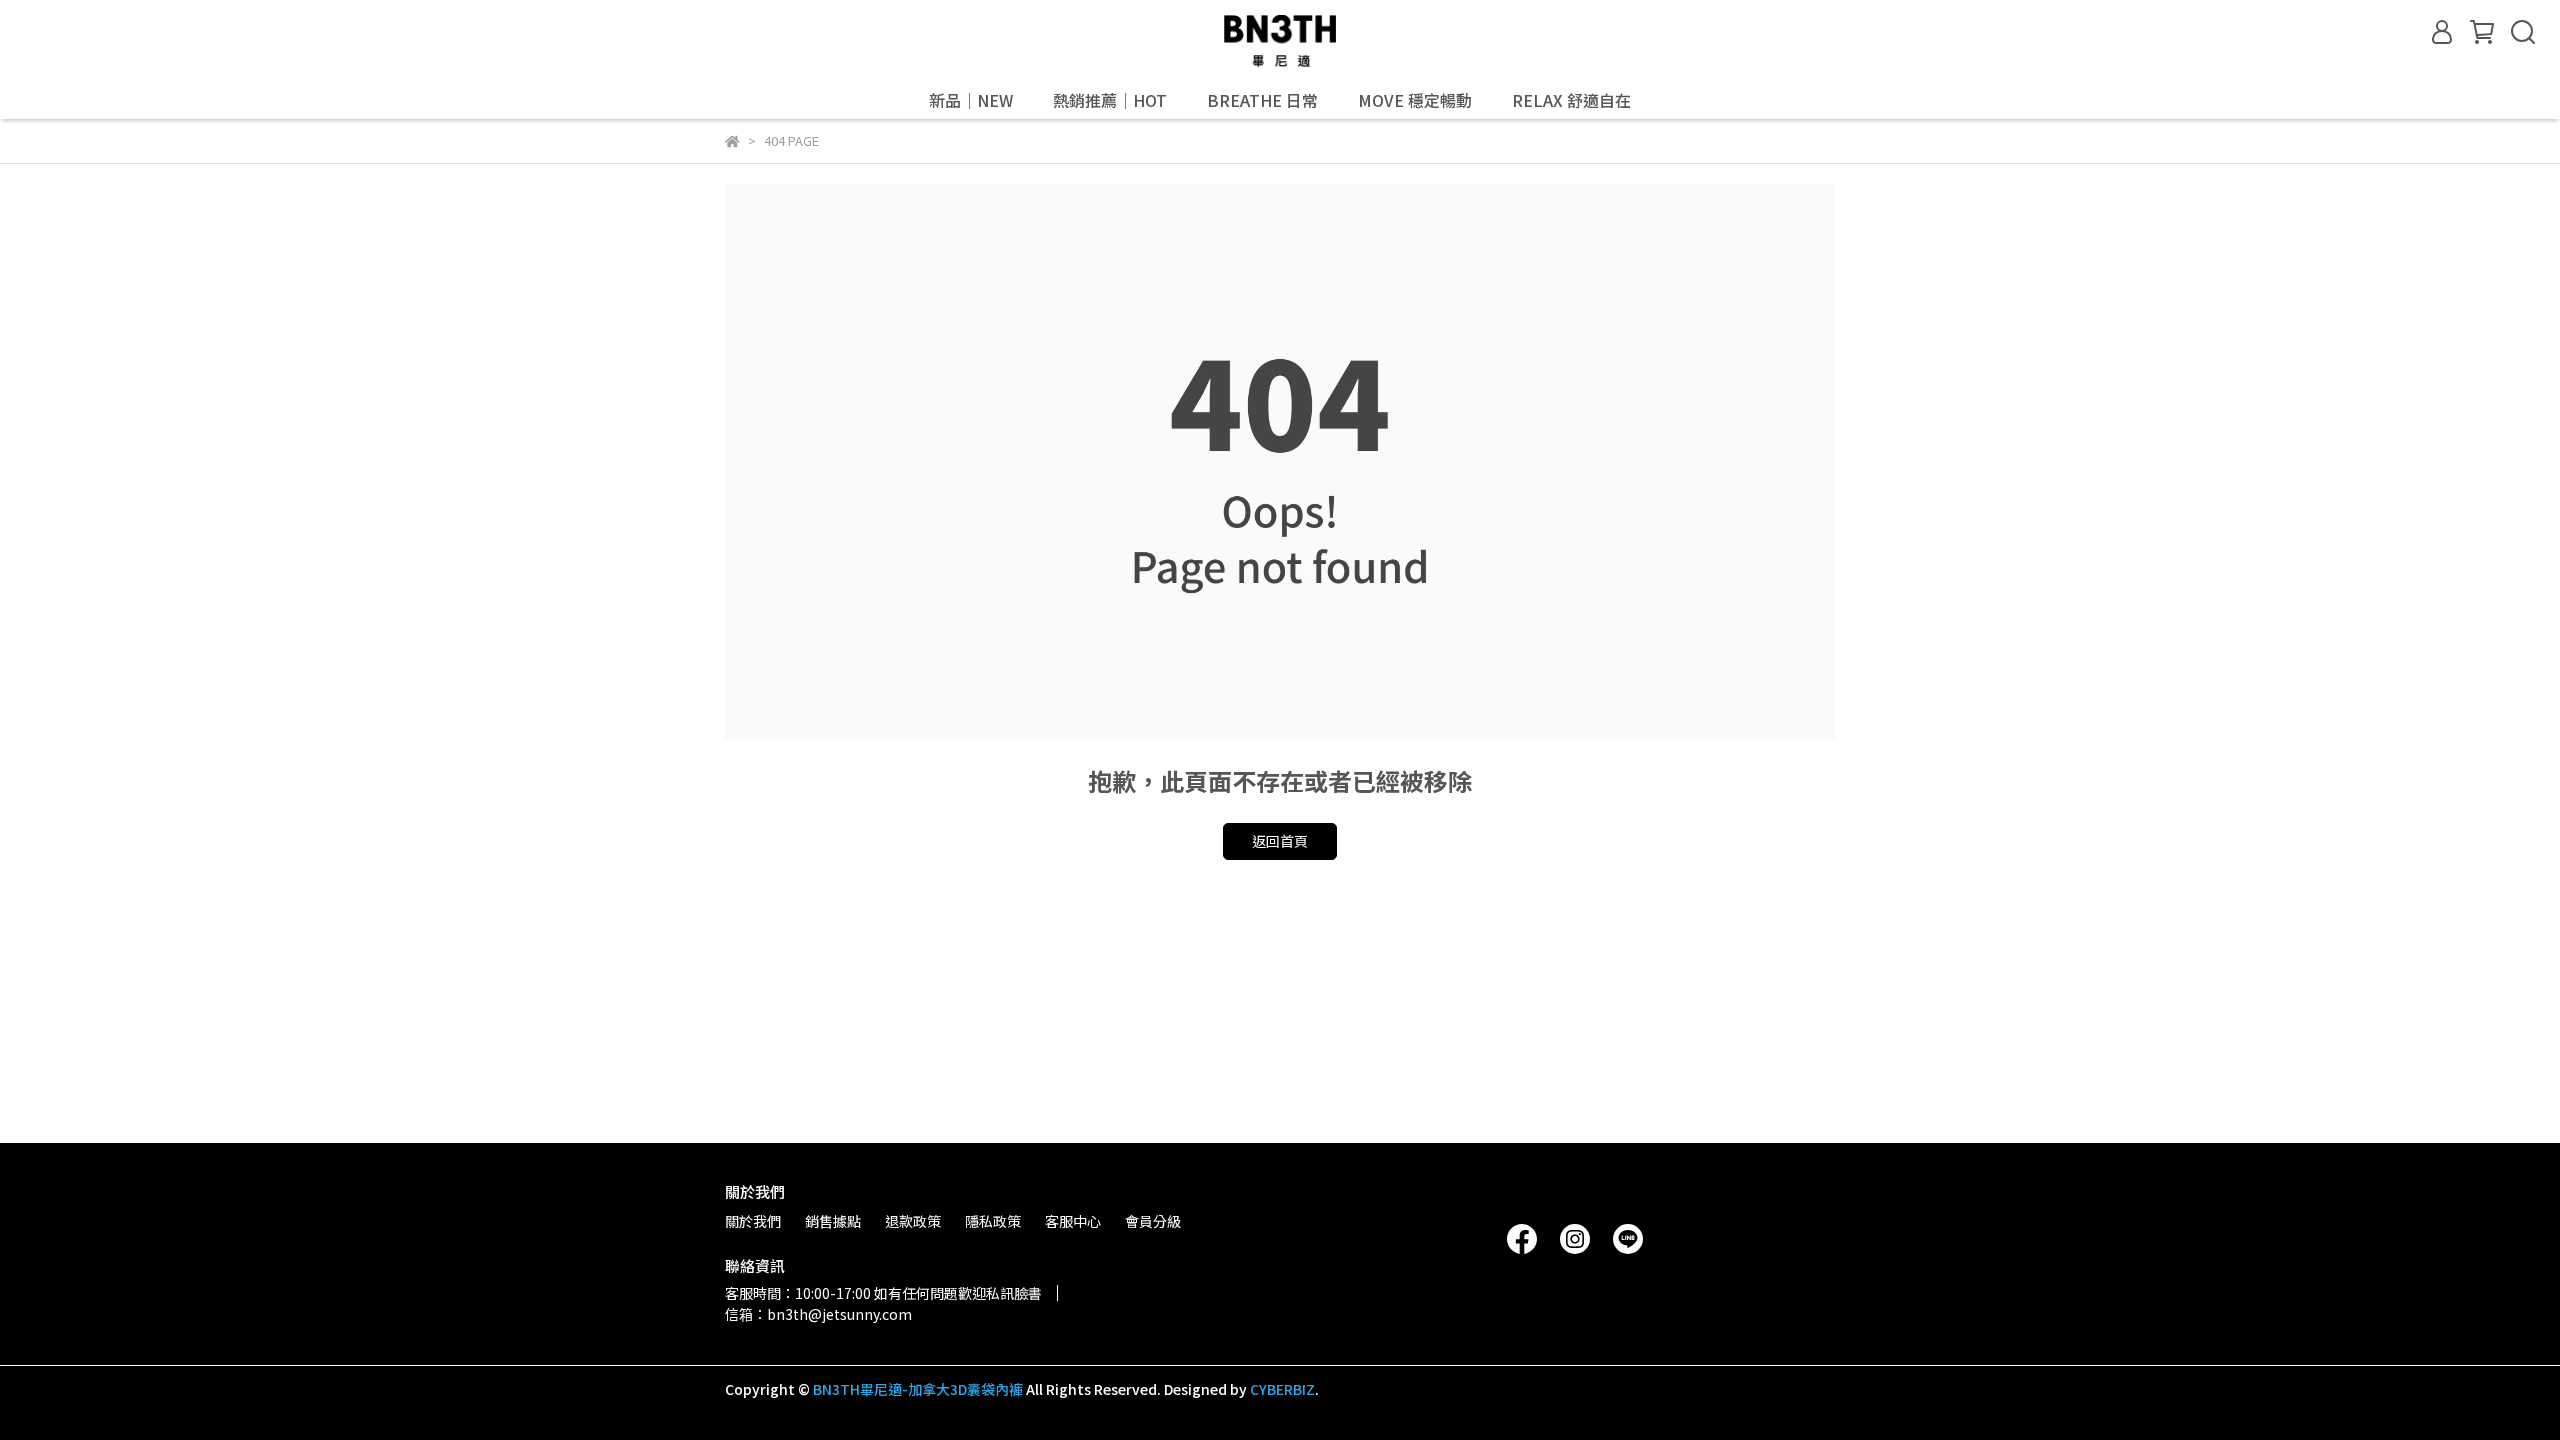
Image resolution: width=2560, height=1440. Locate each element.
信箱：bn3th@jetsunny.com (818, 1314)
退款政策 (913, 1221)
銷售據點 (833, 1221)
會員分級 (1153, 1221)
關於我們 (753, 1221)
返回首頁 (1280, 841)
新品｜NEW (971, 100)
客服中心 (1073, 1221)
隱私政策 (993, 1221)
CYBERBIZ (1282, 1389)
